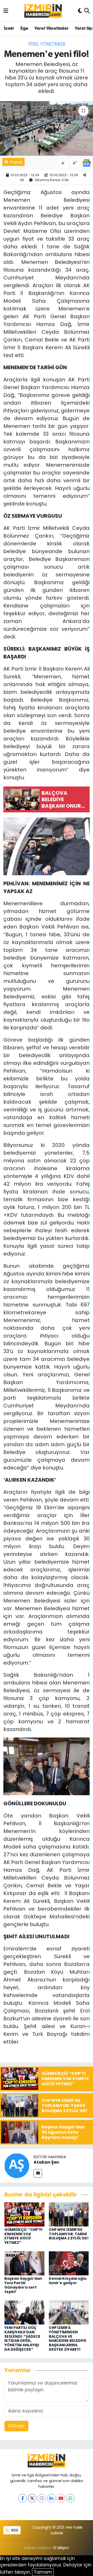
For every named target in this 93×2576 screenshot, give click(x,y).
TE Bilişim (61, 2548)
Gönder (16, 2426)
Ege (24, 28)
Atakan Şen (46, 2162)
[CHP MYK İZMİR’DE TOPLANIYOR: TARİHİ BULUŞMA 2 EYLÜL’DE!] (69, 2214)
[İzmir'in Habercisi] (43, 11)
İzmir (9, 28)
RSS (14, 2530)
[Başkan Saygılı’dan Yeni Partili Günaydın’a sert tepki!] (24, 2263)
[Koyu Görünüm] (80, 11)
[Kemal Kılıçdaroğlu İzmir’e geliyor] (69, 2263)
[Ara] (87, 11)
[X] (32, 2498)
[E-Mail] (38, 2173)
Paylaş (16, 162)
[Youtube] (61, 2498)
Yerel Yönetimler (51, 28)
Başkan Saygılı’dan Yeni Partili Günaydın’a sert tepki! (23, 2285)
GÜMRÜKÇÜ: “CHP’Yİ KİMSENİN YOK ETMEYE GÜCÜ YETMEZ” (23, 2236)
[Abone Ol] (87, 163)
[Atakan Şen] (17, 2165)
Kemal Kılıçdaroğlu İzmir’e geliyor (68, 2281)
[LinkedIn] (51, 2498)
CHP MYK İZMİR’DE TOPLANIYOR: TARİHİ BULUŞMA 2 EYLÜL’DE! (69, 2234)
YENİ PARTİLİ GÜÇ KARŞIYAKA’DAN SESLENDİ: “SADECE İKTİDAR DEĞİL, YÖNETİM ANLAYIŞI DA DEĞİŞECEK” (22, 2339)
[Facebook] (23, 2498)
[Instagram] (42, 2498)
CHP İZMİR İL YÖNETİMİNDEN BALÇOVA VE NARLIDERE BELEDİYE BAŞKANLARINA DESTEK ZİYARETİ (68, 2339)
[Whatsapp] (70, 2498)
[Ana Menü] (6, 11)
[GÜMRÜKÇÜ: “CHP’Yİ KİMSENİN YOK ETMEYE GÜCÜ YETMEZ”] (24, 2214)
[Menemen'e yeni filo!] (47, 128)
